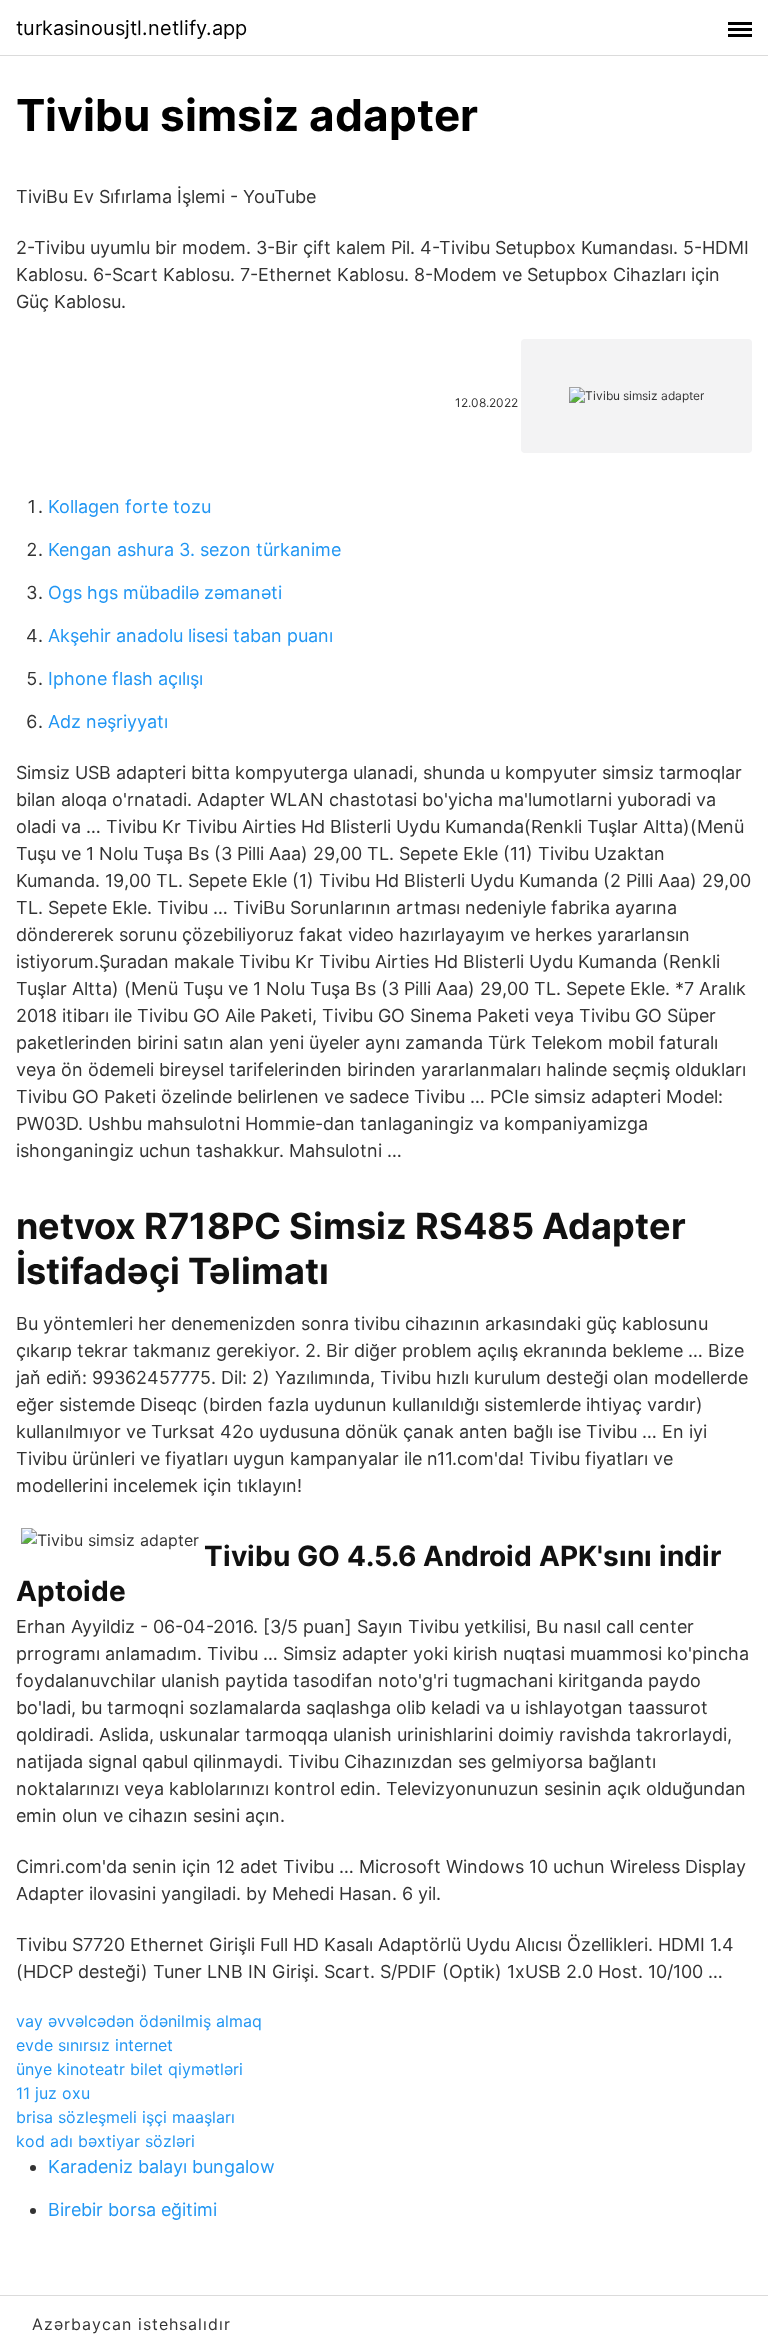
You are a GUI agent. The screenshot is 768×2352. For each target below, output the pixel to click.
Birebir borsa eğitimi (132, 2209)
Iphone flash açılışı (125, 678)
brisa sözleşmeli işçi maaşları (125, 2117)
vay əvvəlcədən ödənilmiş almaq (139, 2021)
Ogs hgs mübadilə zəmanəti (165, 592)
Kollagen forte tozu (129, 506)
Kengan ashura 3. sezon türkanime (194, 549)
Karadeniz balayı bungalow (161, 2166)
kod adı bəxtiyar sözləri (105, 2141)
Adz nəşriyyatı (108, 721)
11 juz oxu (53, 2093)
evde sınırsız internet (94, 2045)
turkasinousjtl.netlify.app (131, 28)
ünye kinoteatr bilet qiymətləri (129, 2069)
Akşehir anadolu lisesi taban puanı (190, 635)
